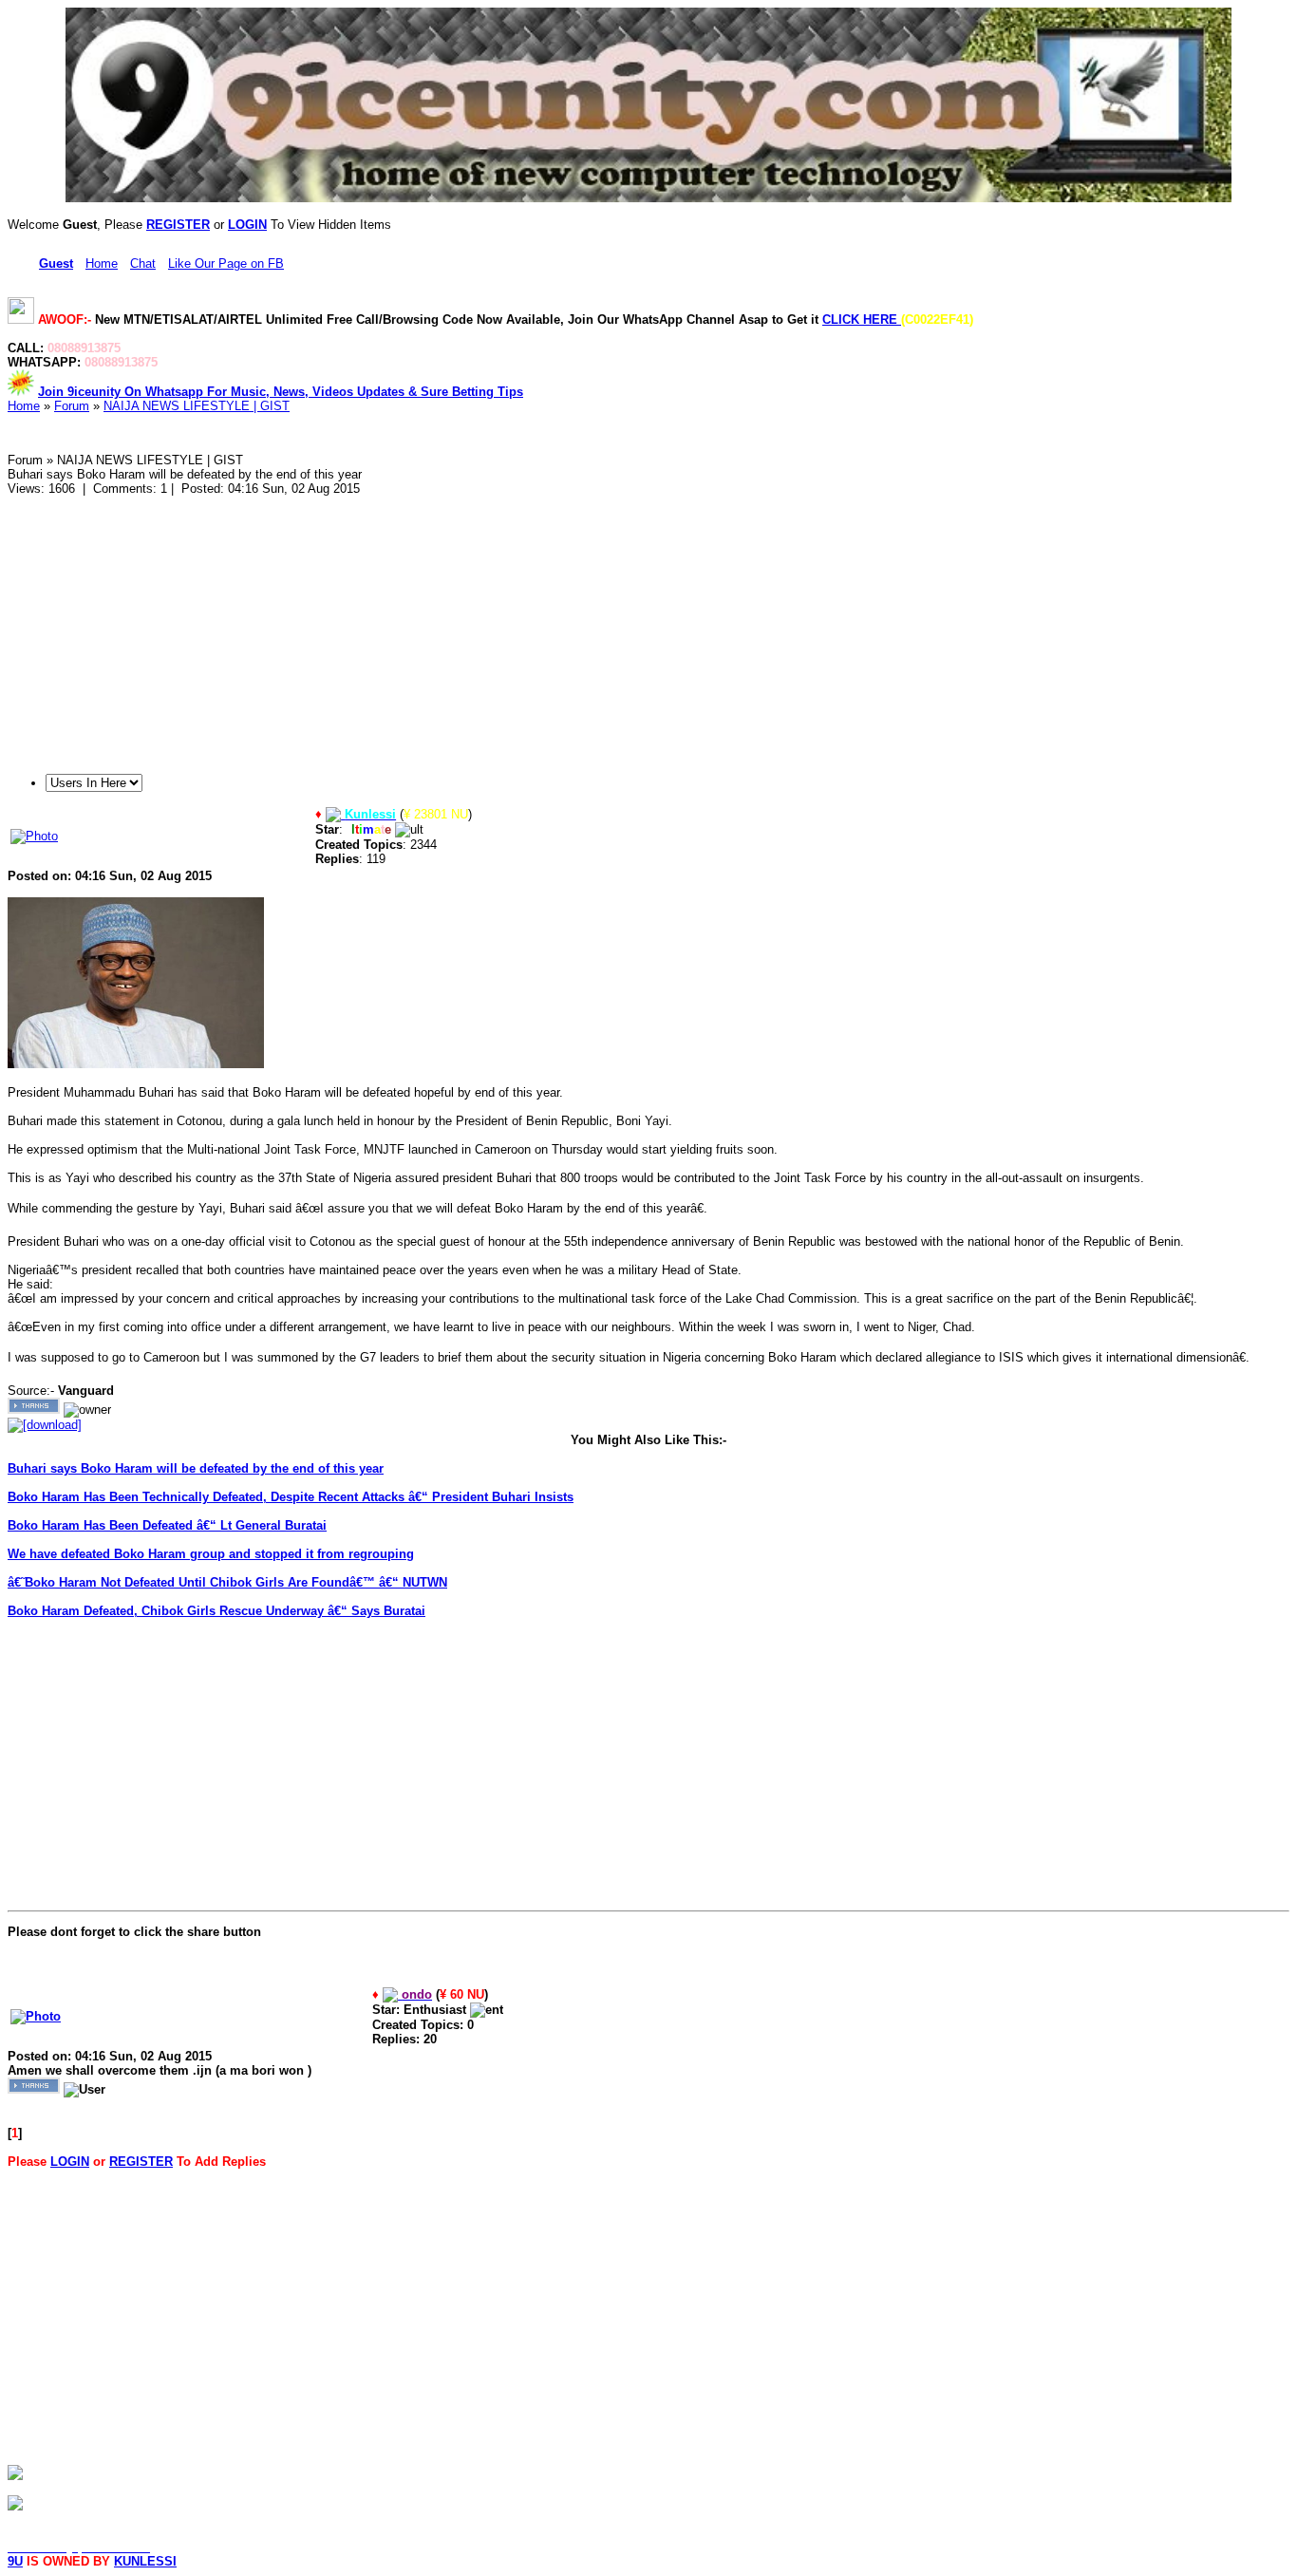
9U (15, 2561)
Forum (72, 406)
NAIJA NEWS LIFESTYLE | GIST (197, 406)
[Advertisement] (577, 629)
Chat (143, 263)
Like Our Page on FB (226, 263)
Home (102, 263)
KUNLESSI (145, 2561)
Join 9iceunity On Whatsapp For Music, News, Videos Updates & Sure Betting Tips (281, 392)
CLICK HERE (862, 320)
